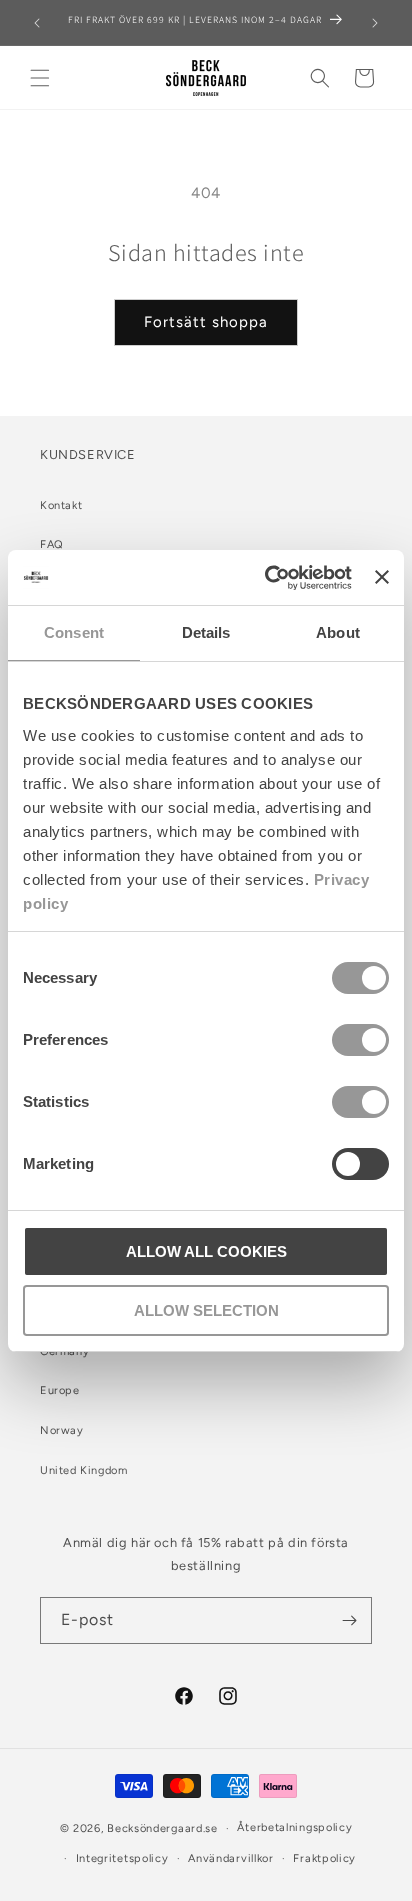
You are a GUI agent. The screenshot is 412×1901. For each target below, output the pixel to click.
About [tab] (338, 632)
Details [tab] (206, 632)
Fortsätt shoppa (206, 322)
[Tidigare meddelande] (37, 23)
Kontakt (61, 505)
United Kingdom (83, 1470)
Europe (60, 1390)
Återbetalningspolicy (294, 1827)
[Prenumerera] (349, 1620)
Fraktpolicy (324, 1858)
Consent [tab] (74, 632)
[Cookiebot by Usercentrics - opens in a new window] (267, 578)
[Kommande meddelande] (375, 23)
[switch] (360, 1040)
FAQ (52, 544)
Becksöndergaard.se (162, 1828)
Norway (62, 1430)
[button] (40, 78)
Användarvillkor (231, 1858)
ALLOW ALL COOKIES (206, 1251)
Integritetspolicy (122, 1858)
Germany (64, 1351)
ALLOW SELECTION (206, 1310)
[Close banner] (382, 577)
